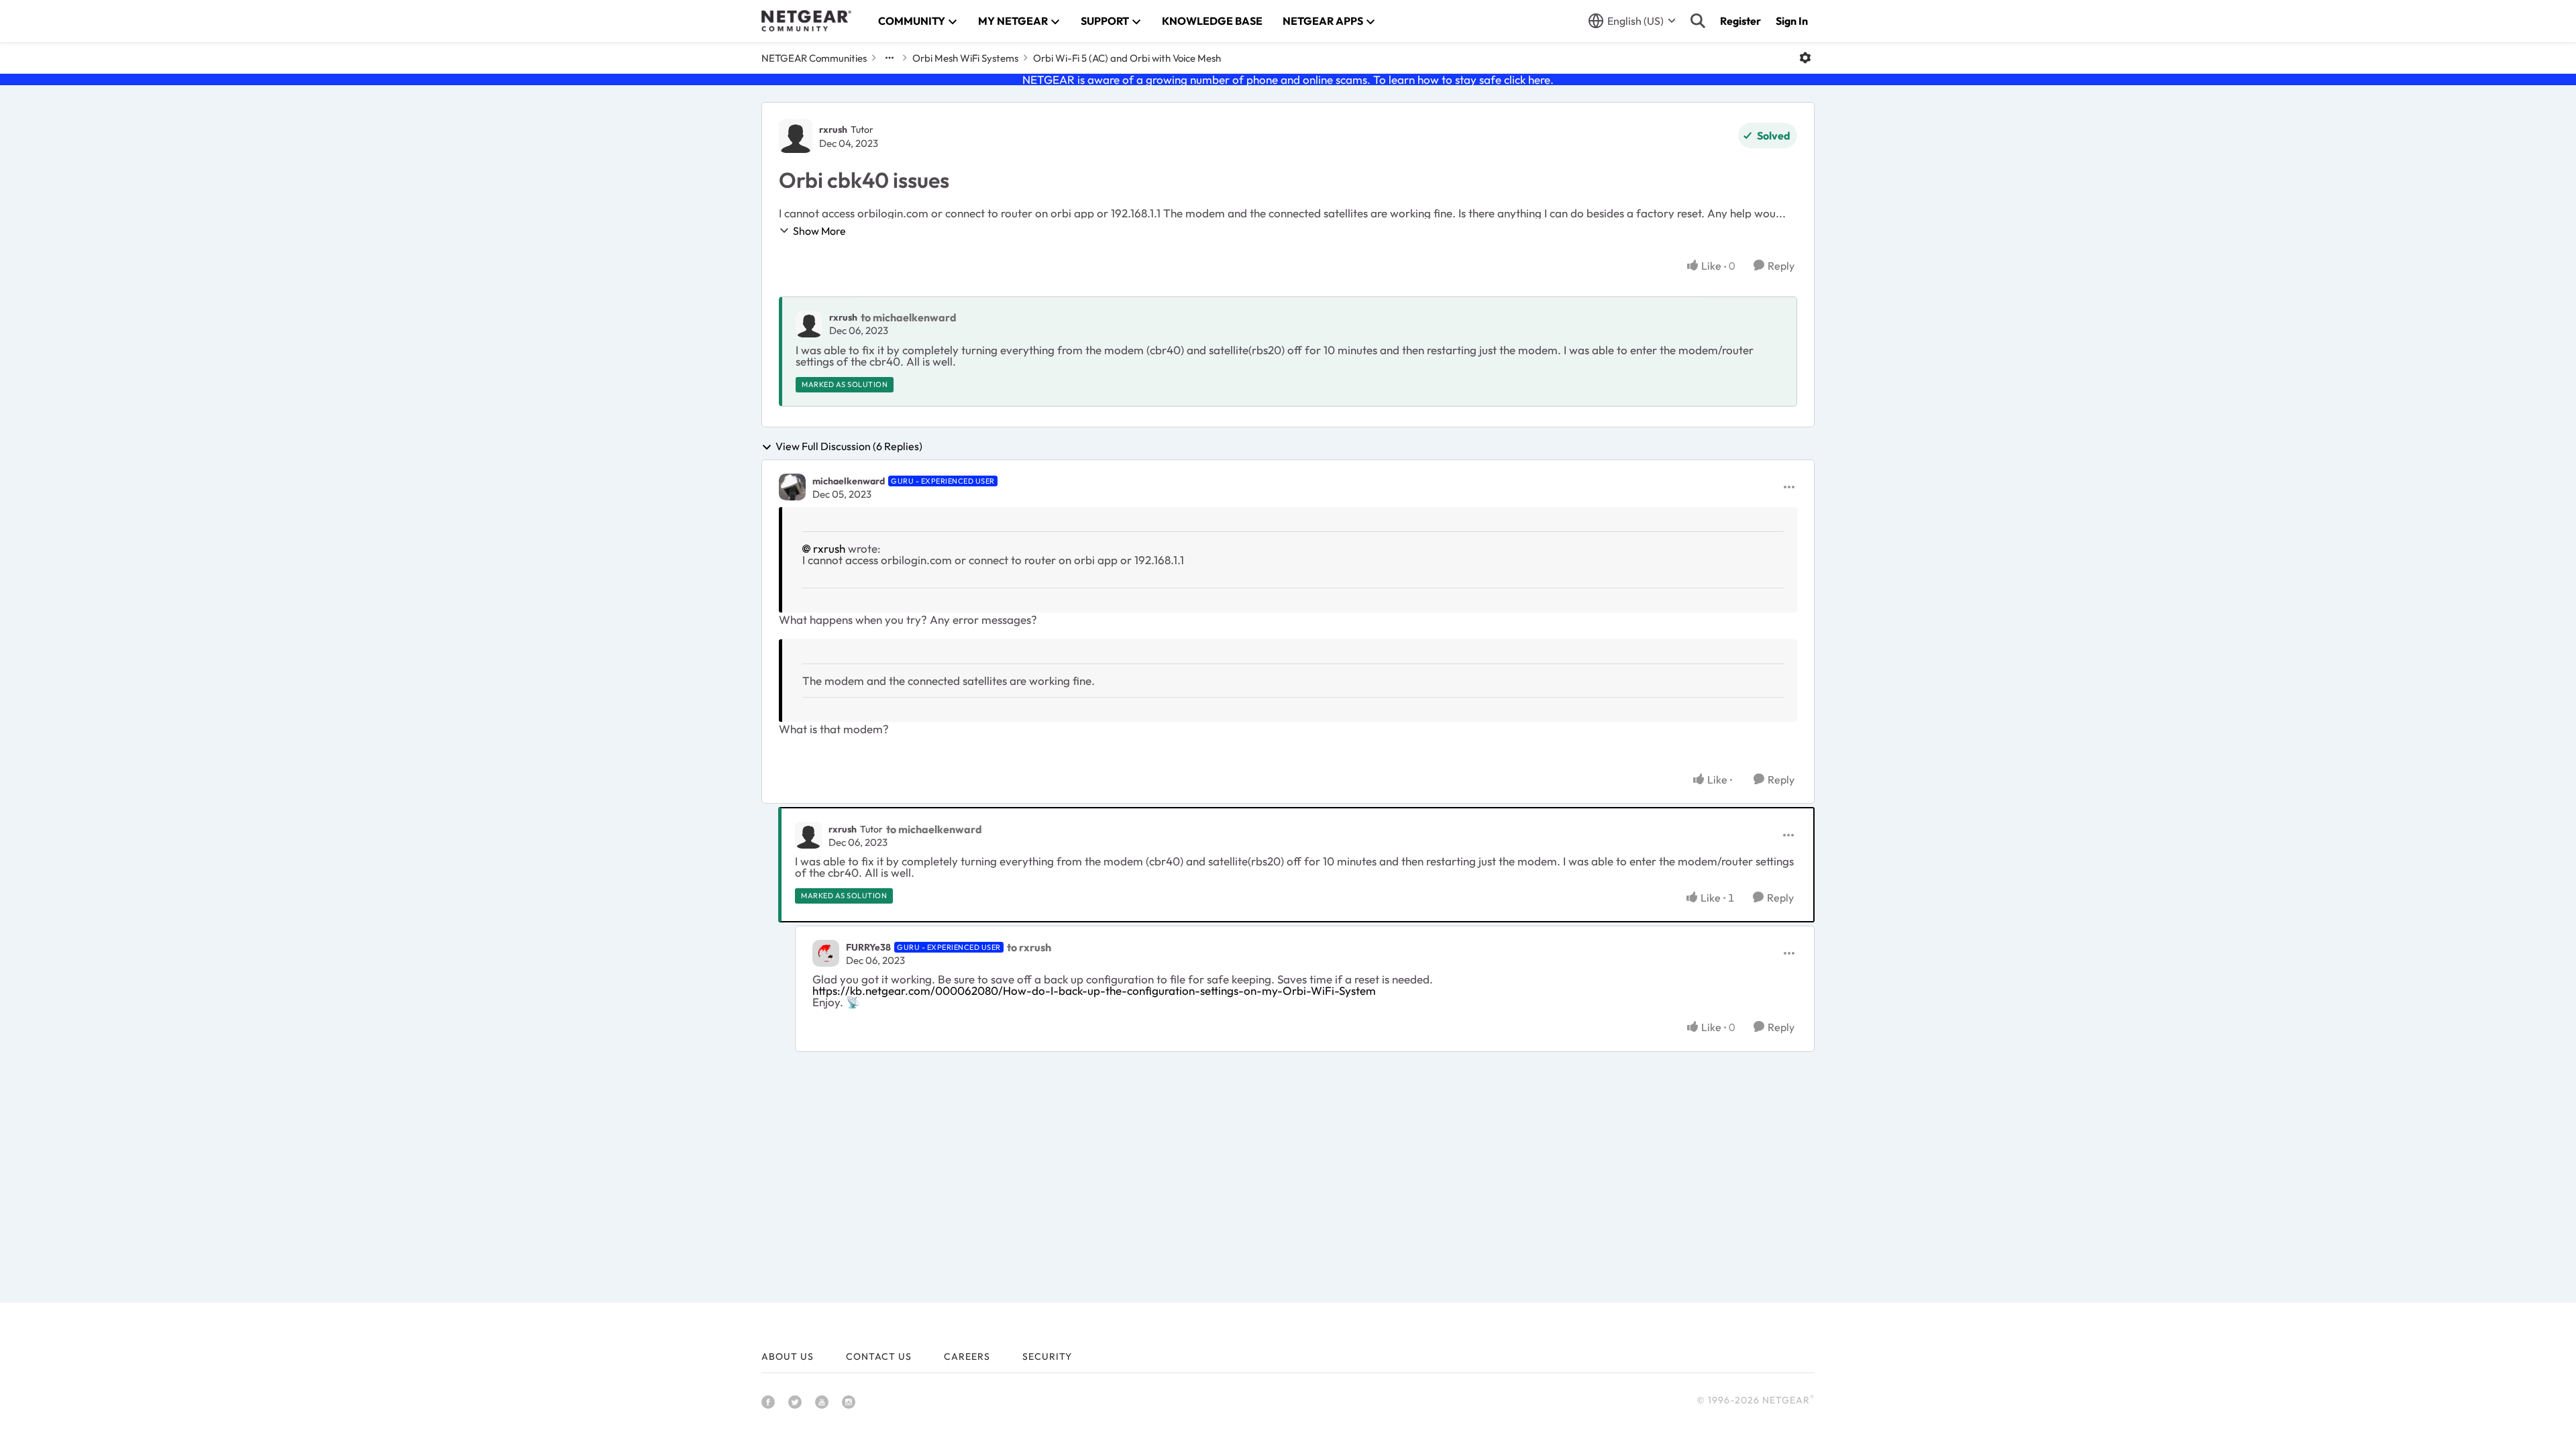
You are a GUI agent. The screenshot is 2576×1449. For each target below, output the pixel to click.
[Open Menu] (1805, 58)
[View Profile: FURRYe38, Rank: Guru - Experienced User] (826, 953)
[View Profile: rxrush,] (809, 324)
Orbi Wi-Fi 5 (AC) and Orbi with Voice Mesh (1127, 58)
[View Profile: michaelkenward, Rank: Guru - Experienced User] (792, 487)
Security (1047, 1356)
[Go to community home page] (806, 21)
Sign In (1792, 21)
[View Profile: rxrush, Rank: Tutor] (796, 136)
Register (1740, 21)
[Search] (1698, 21)
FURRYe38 (868, 947)
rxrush (833, 129)
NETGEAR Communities (814, 58)
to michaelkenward (909, 317)
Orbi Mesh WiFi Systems (965, 58)
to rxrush (1029, 947)
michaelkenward (849, 481)
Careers (967, 1356)
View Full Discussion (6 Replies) (849, 447)
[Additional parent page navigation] (890, 58)
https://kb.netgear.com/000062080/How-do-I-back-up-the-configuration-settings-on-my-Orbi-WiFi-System (1094, 990)
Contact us (879, 1356)
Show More (819, 231)
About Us (788, 1356)
